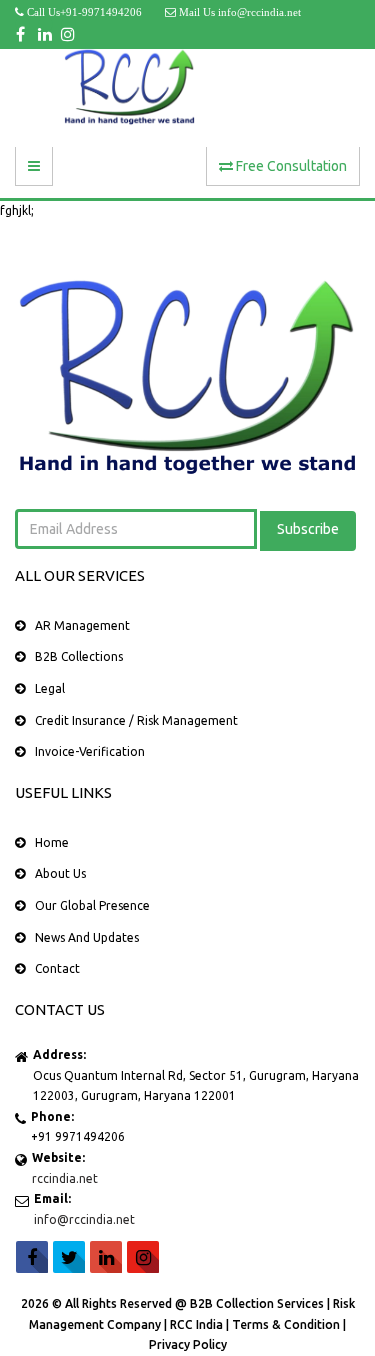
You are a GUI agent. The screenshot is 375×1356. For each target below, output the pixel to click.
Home (52, 842)
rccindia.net (65, 1178)
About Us (60, 873)
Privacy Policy (188, 1344)
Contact (57, 968)
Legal (50, 688)
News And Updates (87, 937)
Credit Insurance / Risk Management (136, 720)
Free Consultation (290, 166)
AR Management (82, 625)
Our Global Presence (92, 905)
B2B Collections (79, 656)
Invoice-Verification (90, 751)
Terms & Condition (287, 1324)
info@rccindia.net (84, 1219)
